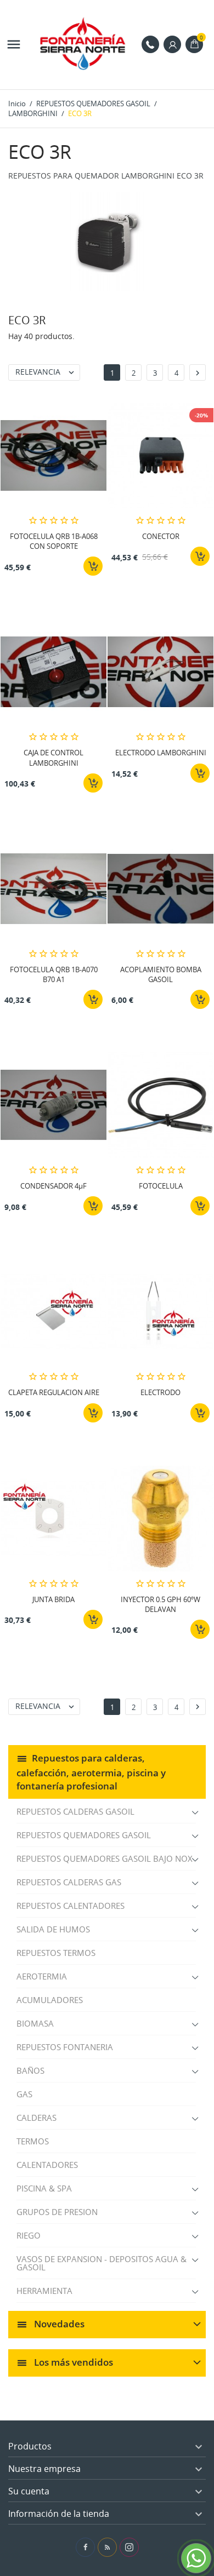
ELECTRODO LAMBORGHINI (161, 753)
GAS (24, 2094)
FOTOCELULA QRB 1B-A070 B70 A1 (54, 974)
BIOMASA (35, 2023)
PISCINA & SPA (44, 2188)
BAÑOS (30, 2070)
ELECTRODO (161, 1392)
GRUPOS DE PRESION (57, 2212)
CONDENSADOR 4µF (54, 1186)
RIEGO (29, 2235)
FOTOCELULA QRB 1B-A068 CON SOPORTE (54, 541)
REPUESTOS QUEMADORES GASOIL (84, 1835)
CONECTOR (161, 536)
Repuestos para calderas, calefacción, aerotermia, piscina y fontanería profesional (91, 1772)
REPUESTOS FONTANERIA (65, 2047)
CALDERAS (36, 2118)
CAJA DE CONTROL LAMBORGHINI (54, 758)
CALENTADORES (47, 2165)
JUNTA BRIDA (54, 1599)
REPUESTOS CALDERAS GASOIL (75, 1811)
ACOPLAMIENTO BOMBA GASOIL (161, 974)
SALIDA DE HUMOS (53, 1929)
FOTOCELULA (161, 1186)
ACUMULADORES (50, 2000)
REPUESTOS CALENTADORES (71, 1906)
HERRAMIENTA (44, 2291)
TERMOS (33, 2141)
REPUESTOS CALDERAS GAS (69, 1882)
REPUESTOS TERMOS (56, 1953)
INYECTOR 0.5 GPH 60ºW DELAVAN (161, 1604)
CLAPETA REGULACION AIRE (54, 1392)
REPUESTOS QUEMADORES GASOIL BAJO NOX (105, 1858)
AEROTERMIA (42, 1976)
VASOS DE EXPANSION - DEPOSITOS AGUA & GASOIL (102, 2263)
